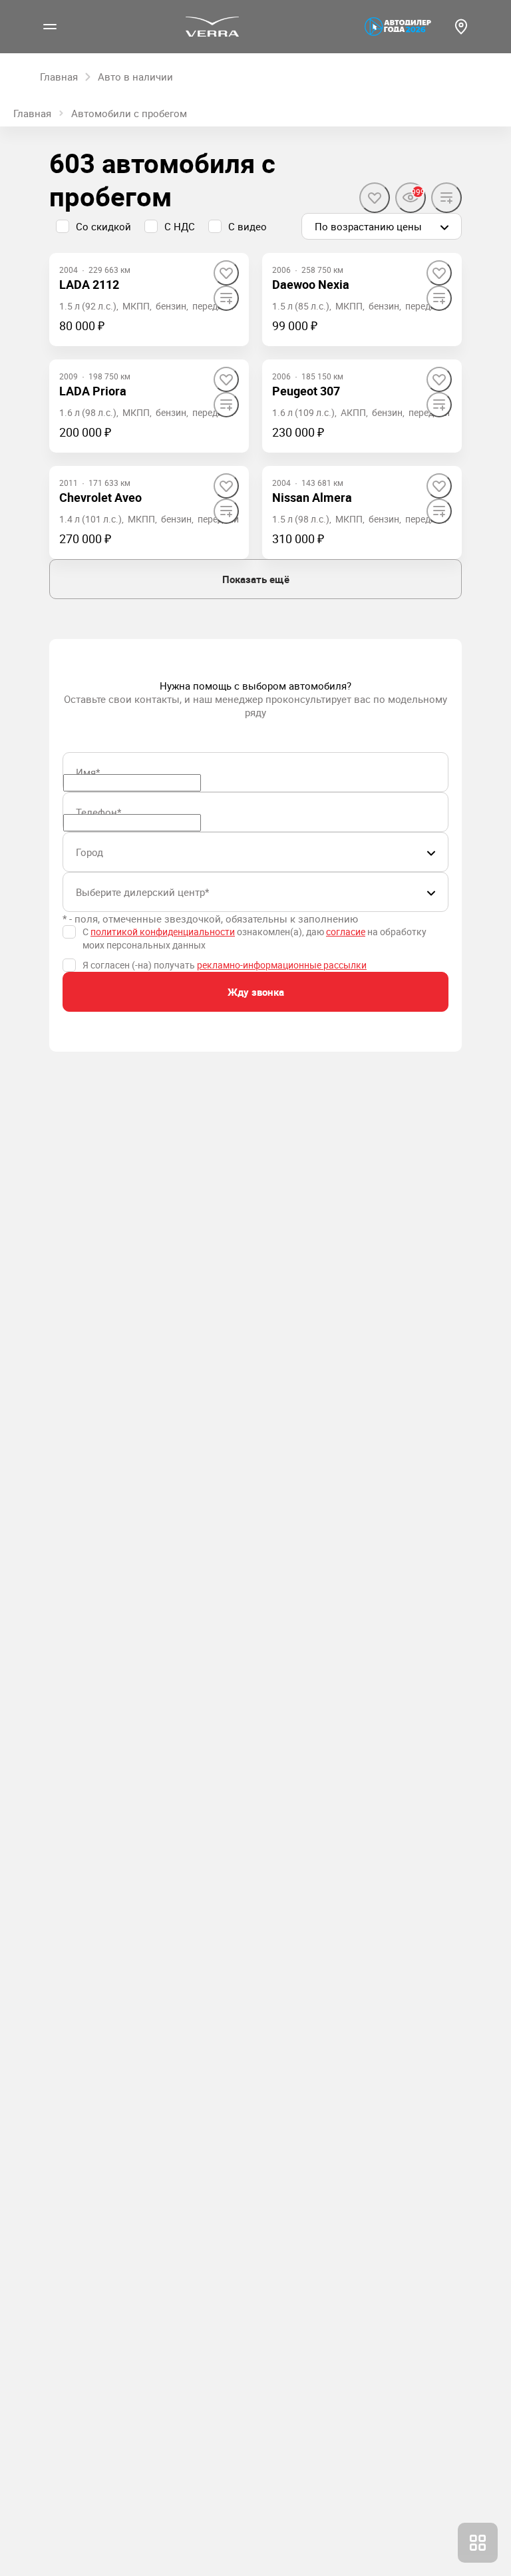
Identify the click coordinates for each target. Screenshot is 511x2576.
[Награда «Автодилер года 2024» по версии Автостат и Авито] (398, 27)
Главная (32, 113)
